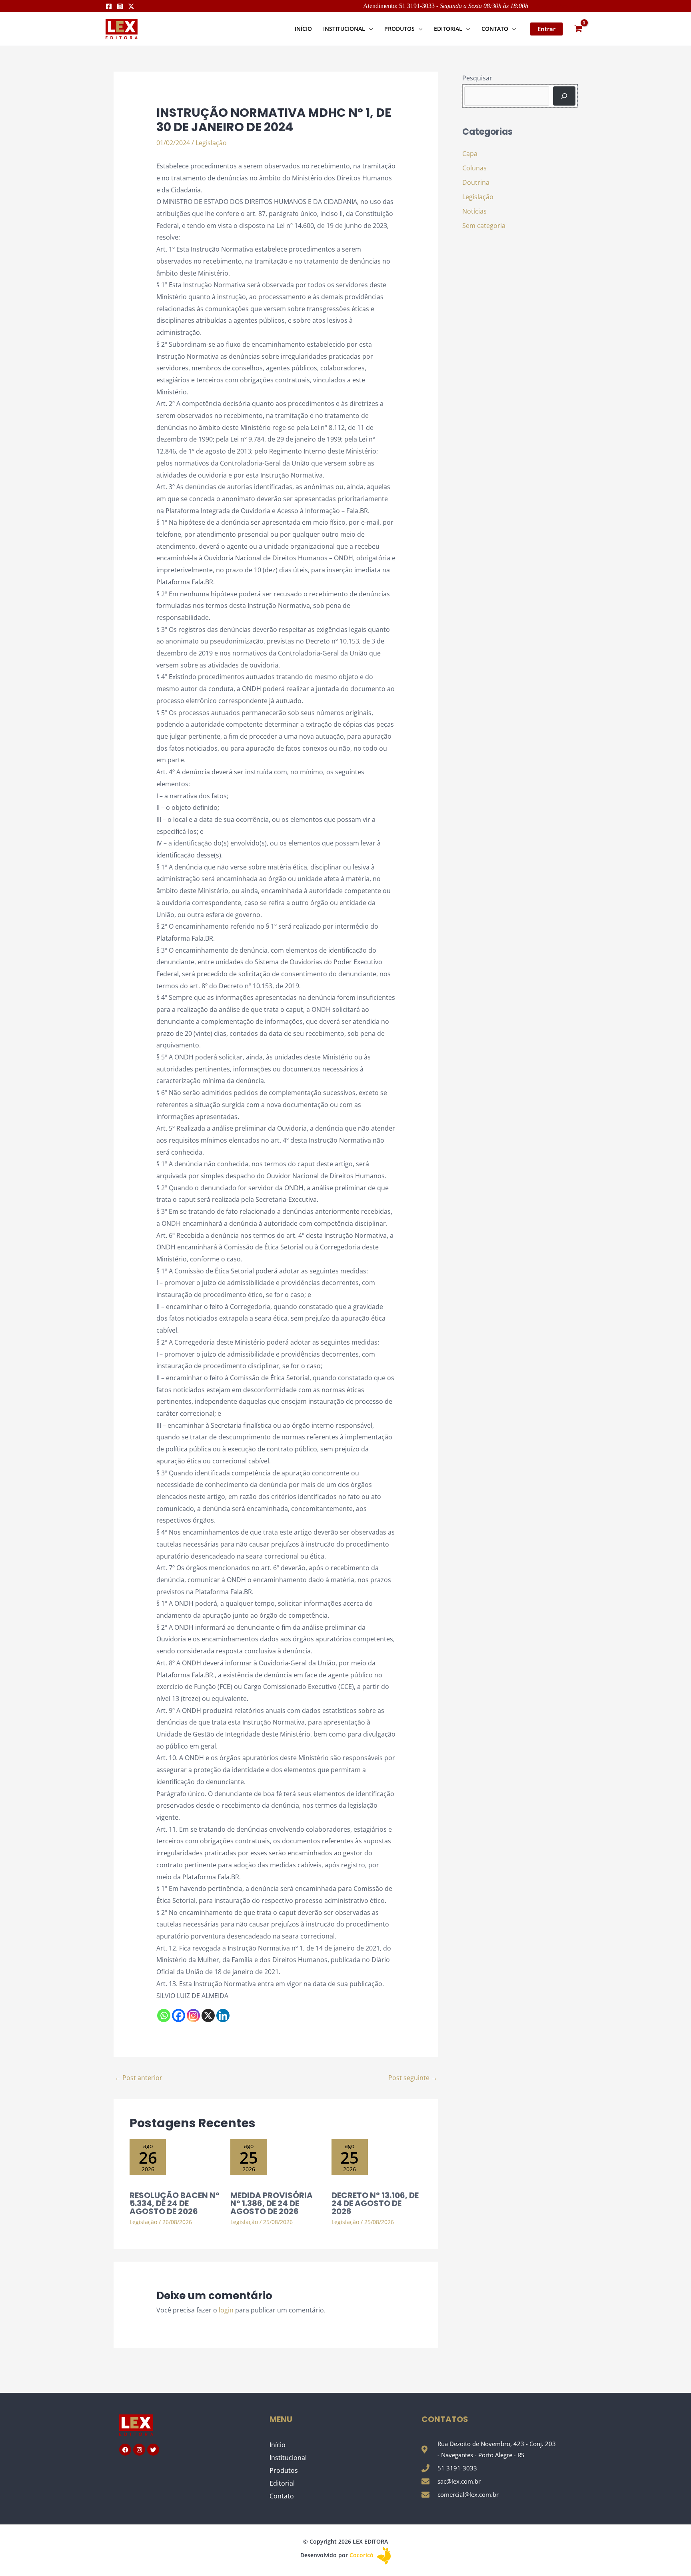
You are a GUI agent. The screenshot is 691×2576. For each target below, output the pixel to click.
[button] (369, 29)
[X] (208, 2015)
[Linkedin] (223, 2015)
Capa (470, 154)
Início (278, 2445)
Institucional (288, 2458)
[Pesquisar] (564, 96)
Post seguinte (413, 2078)
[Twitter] (131, 6)
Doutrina (476, 182)
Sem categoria (484, 226)
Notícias (474, 211)
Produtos (284, 2470)
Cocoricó (362, 2555)
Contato (282, 2496)
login (226, 2310)
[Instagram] (120, 6)
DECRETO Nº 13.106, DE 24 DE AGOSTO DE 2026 (375, 2203)
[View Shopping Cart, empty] (578, 29)
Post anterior (138, 2078)
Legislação (211, 143)
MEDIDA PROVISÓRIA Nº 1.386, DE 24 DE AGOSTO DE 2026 (272, 2203)
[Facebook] (109, 6)
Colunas (474, 168)
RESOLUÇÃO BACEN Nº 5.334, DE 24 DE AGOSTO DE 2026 (175, 2203)
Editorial (282, 2483)
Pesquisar (477, 78)
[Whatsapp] (164, 2015)
